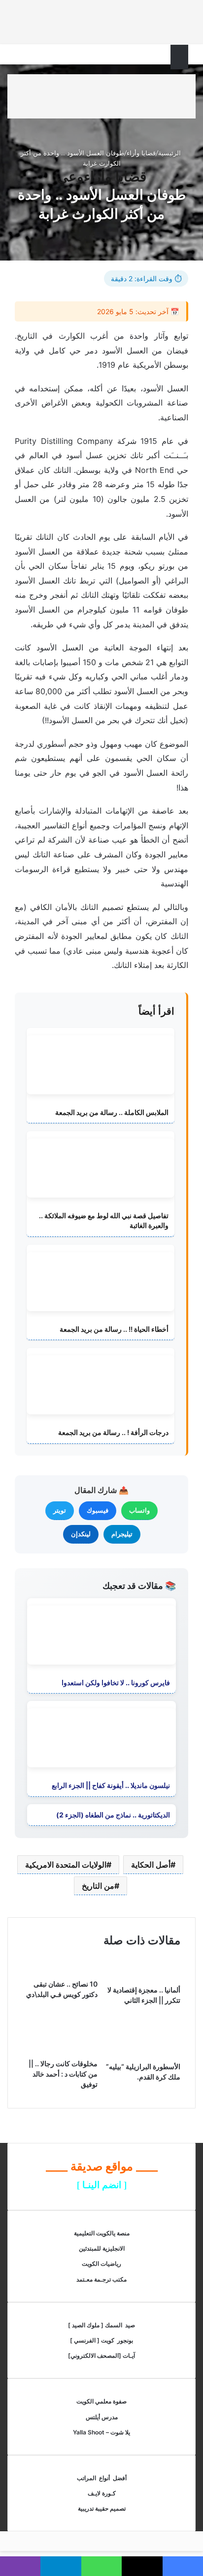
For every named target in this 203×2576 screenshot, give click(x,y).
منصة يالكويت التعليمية (102, 2233)
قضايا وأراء (141, 153)
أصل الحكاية (151, 1865)
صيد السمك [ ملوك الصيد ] (101, 2325)
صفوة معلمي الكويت (101, 2401)
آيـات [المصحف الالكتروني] (101, 2356)
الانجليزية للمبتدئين (102, 2248)
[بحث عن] (20, 60)
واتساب (139, 1510)
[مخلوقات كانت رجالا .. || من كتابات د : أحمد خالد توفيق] (60, 2051)
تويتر (60, 1510)
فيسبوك (98, 1510)
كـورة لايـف (102, 2493)
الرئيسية (170, 153)
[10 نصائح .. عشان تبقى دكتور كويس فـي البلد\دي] (60, 1971)
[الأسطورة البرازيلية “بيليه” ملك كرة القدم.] (143, 2054)
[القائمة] (183, 62)
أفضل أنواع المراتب (102, 2478)
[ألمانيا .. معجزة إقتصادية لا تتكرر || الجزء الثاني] (143, 1977)
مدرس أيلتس (102, 2417)
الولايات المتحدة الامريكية (66, 1865)
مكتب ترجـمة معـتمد (101, 2279)
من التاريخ (98, 1886)
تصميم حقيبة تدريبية (102, 2508)
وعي (70, 176)
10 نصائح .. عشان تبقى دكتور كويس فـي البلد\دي (62, 1989)
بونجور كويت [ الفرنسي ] (101, 2340)
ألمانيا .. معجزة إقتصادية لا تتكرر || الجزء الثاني (144, 1995)
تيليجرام (122, 1534)
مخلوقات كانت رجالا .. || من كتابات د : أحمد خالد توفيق (63, 2074)
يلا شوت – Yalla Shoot (101, 2432)
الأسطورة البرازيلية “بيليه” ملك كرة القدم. (143, 2072)
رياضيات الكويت (101, 2264)
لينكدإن (81, 1534)
